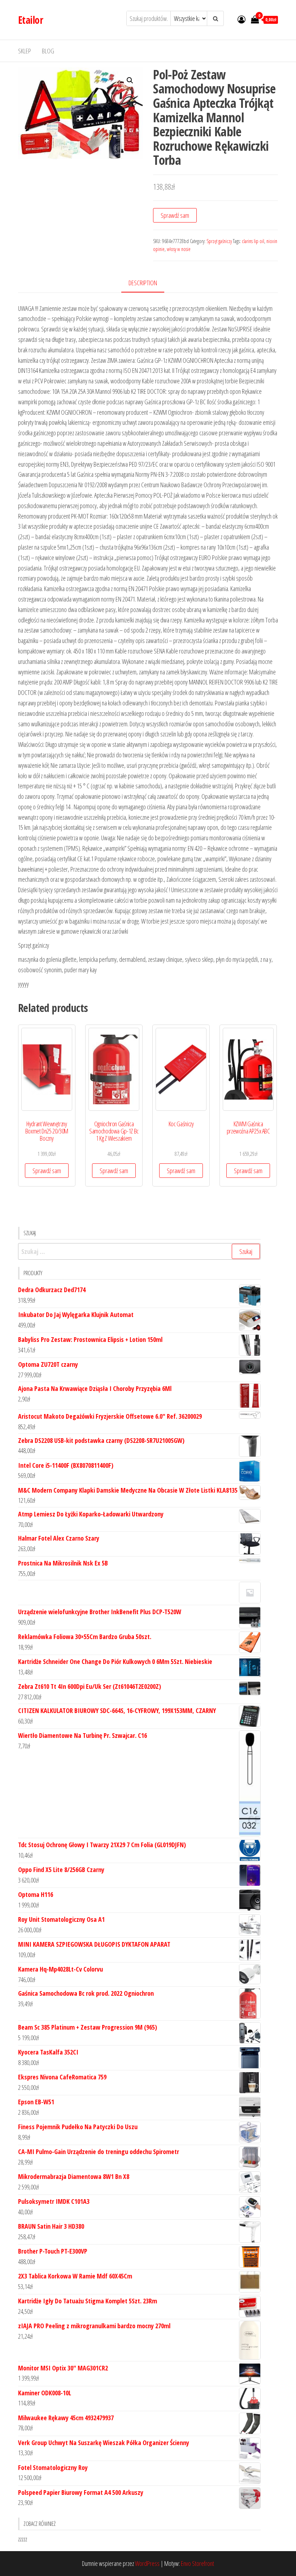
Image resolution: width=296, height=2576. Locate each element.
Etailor (31, 20)
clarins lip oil (253, 241)
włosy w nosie (179, 249)
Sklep (25, 51)
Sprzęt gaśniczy (219, 241)
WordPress (147, 2563)
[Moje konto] (241, 19)
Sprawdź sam (175, 215)
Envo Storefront (197, 2563)
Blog (48, 51)
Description (143, 283)
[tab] (148, 283)
